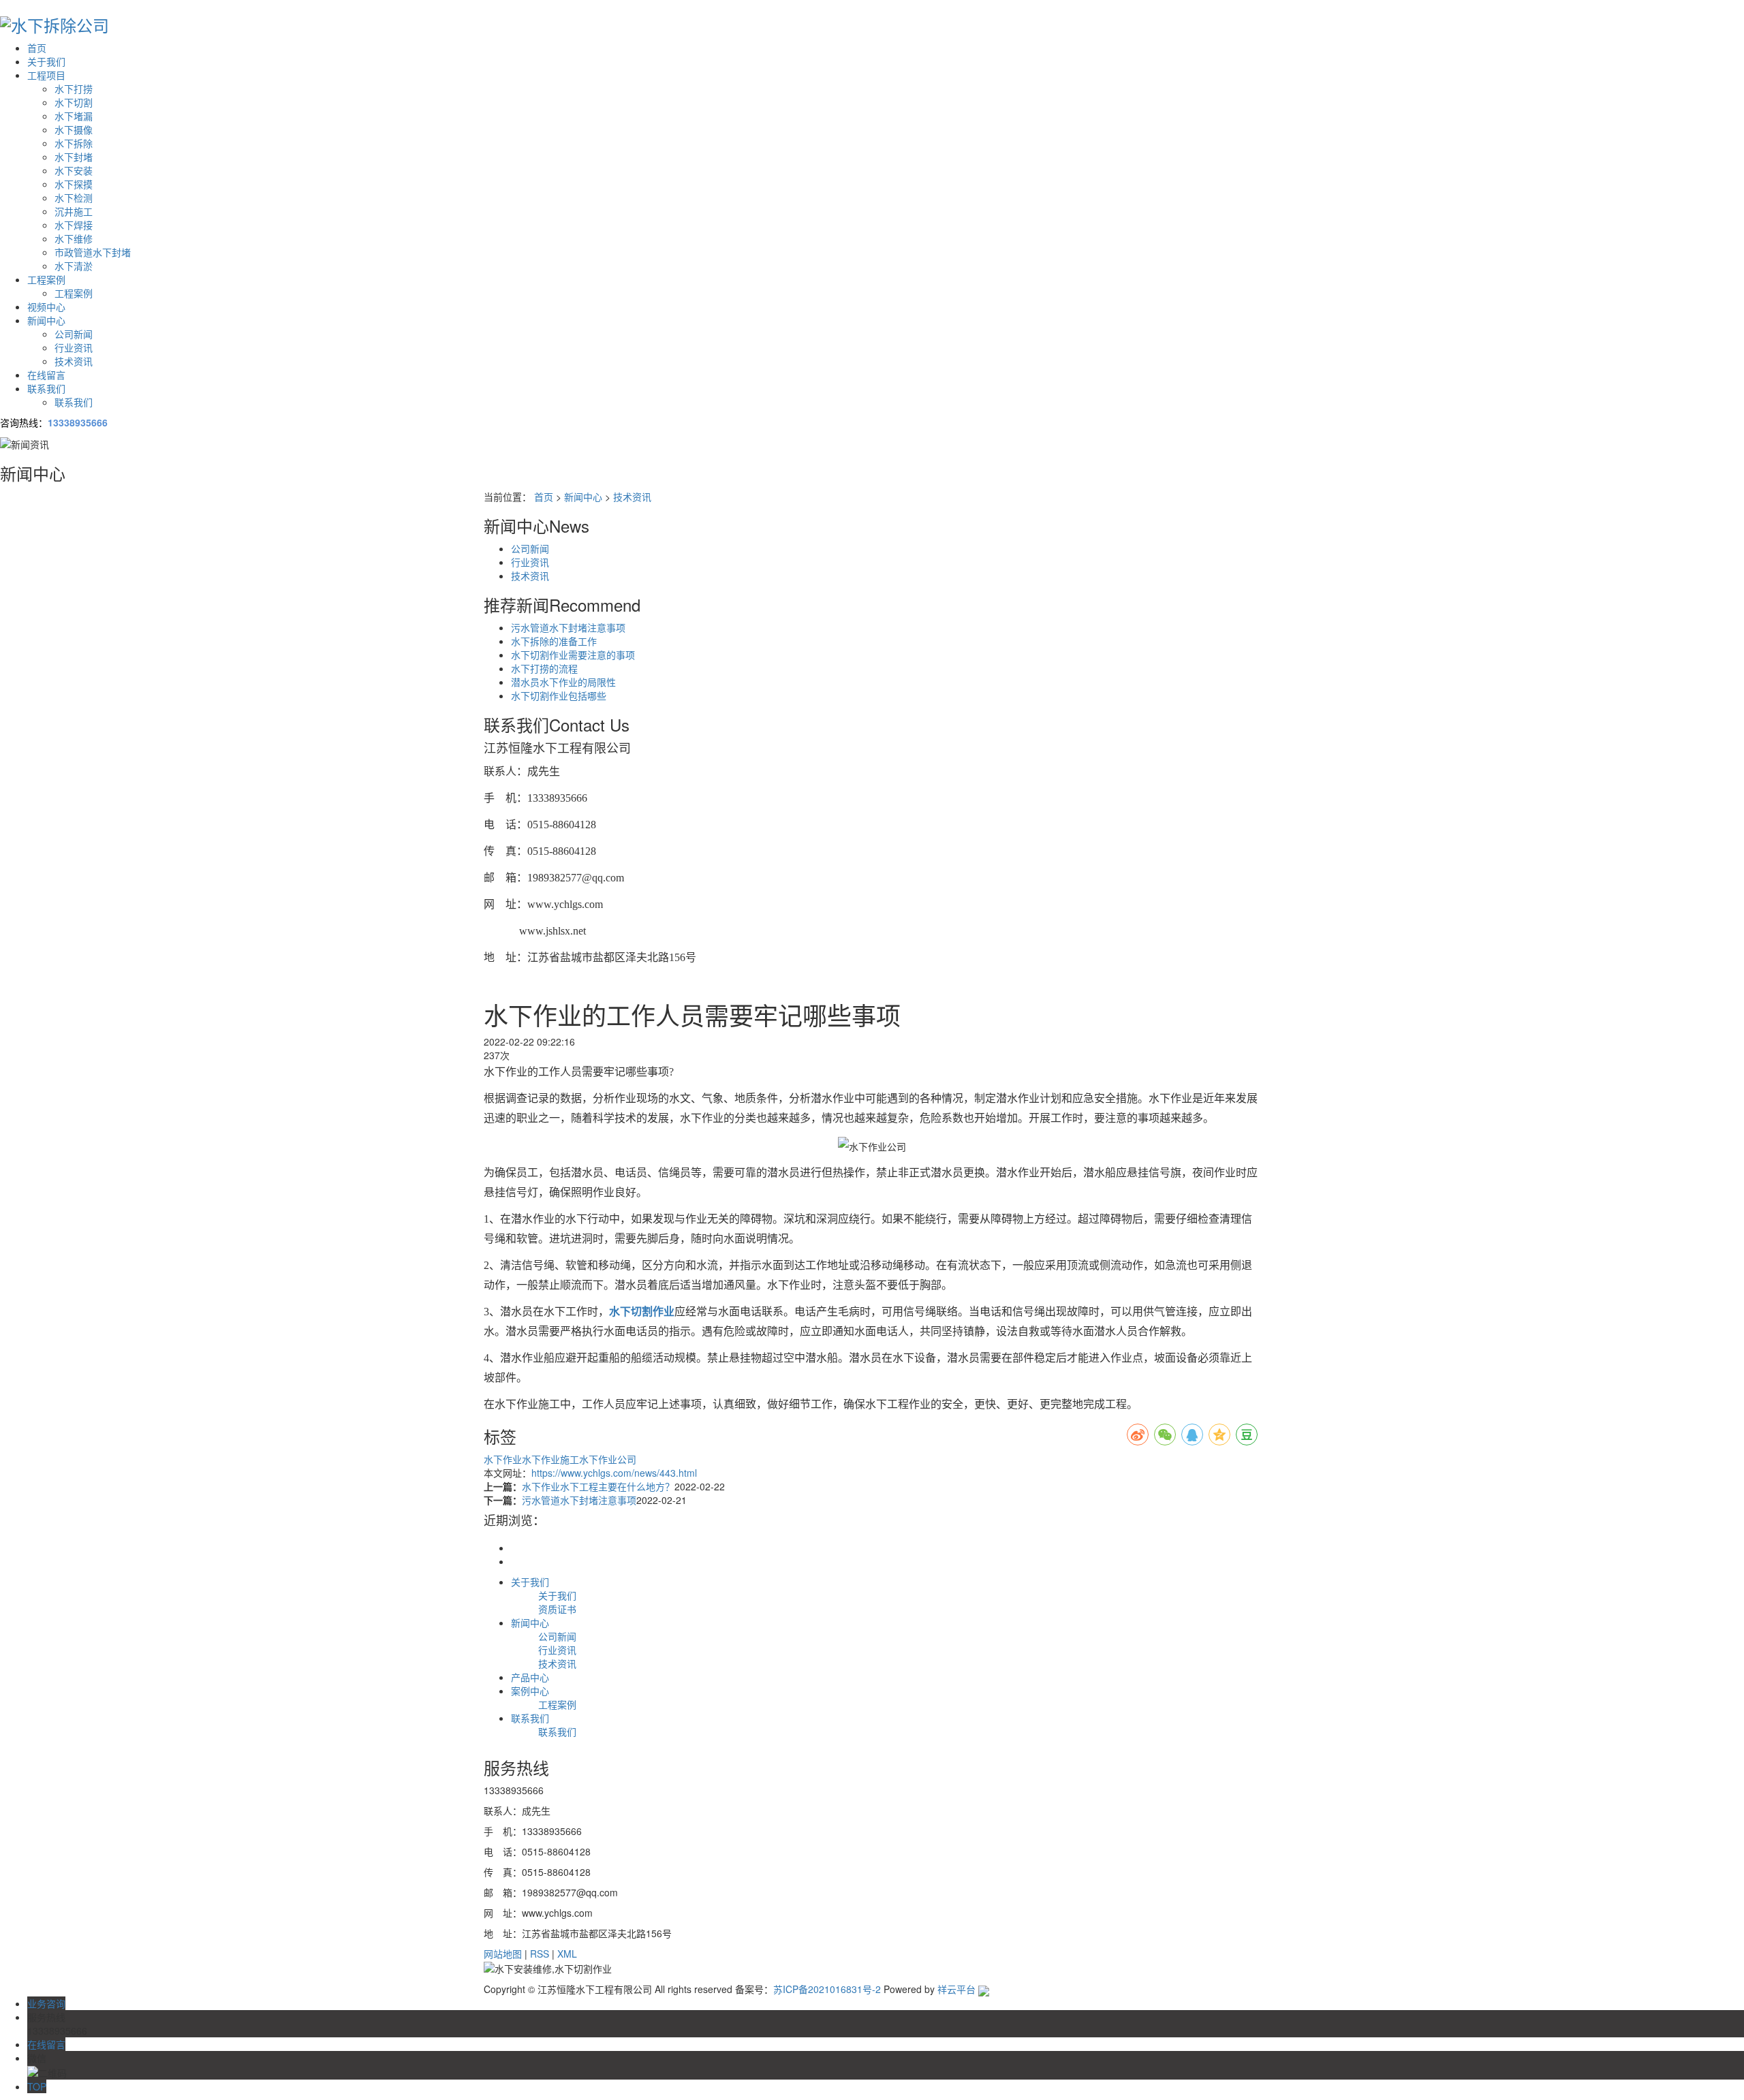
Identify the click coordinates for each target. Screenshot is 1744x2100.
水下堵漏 (74, 116)
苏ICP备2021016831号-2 (827, 1989)
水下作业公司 (608, 1459)
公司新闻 (74, 334)
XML (567, 1954)
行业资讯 (74, 347)
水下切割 (74, 102)
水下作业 (503, 1459)
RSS (540, 1954)
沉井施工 (74, 211)
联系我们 (46, 388)
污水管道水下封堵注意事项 (568, 627)
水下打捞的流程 (544, 668)
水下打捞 (74, 89)
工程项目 (46, 75)
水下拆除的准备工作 (554, 641)
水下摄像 (74, 129)
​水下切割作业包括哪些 (559, 695)
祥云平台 (956, 1989)
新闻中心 (46, 320)
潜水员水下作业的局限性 (563, 682)
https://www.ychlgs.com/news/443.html (614, 1473)
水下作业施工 (550, 1459)
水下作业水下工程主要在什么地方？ (598, 1486)
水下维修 (74, 238)
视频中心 (46, 307)
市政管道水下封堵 (93, 252)
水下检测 (74, 198)
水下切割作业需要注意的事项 (573, 655)
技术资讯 (74, 361)
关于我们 (46, 61)
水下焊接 (74, 225)
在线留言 (46, 375)
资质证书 (557, 1609)
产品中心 (530, 1677)
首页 (37, 48)
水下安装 (74, 170)
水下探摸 (74, 184)
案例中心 (530, 1691)
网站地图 (503, 1954)
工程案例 (46, 279)
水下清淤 (74, 266)
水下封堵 (74, 157)
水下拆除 (74, 143)
